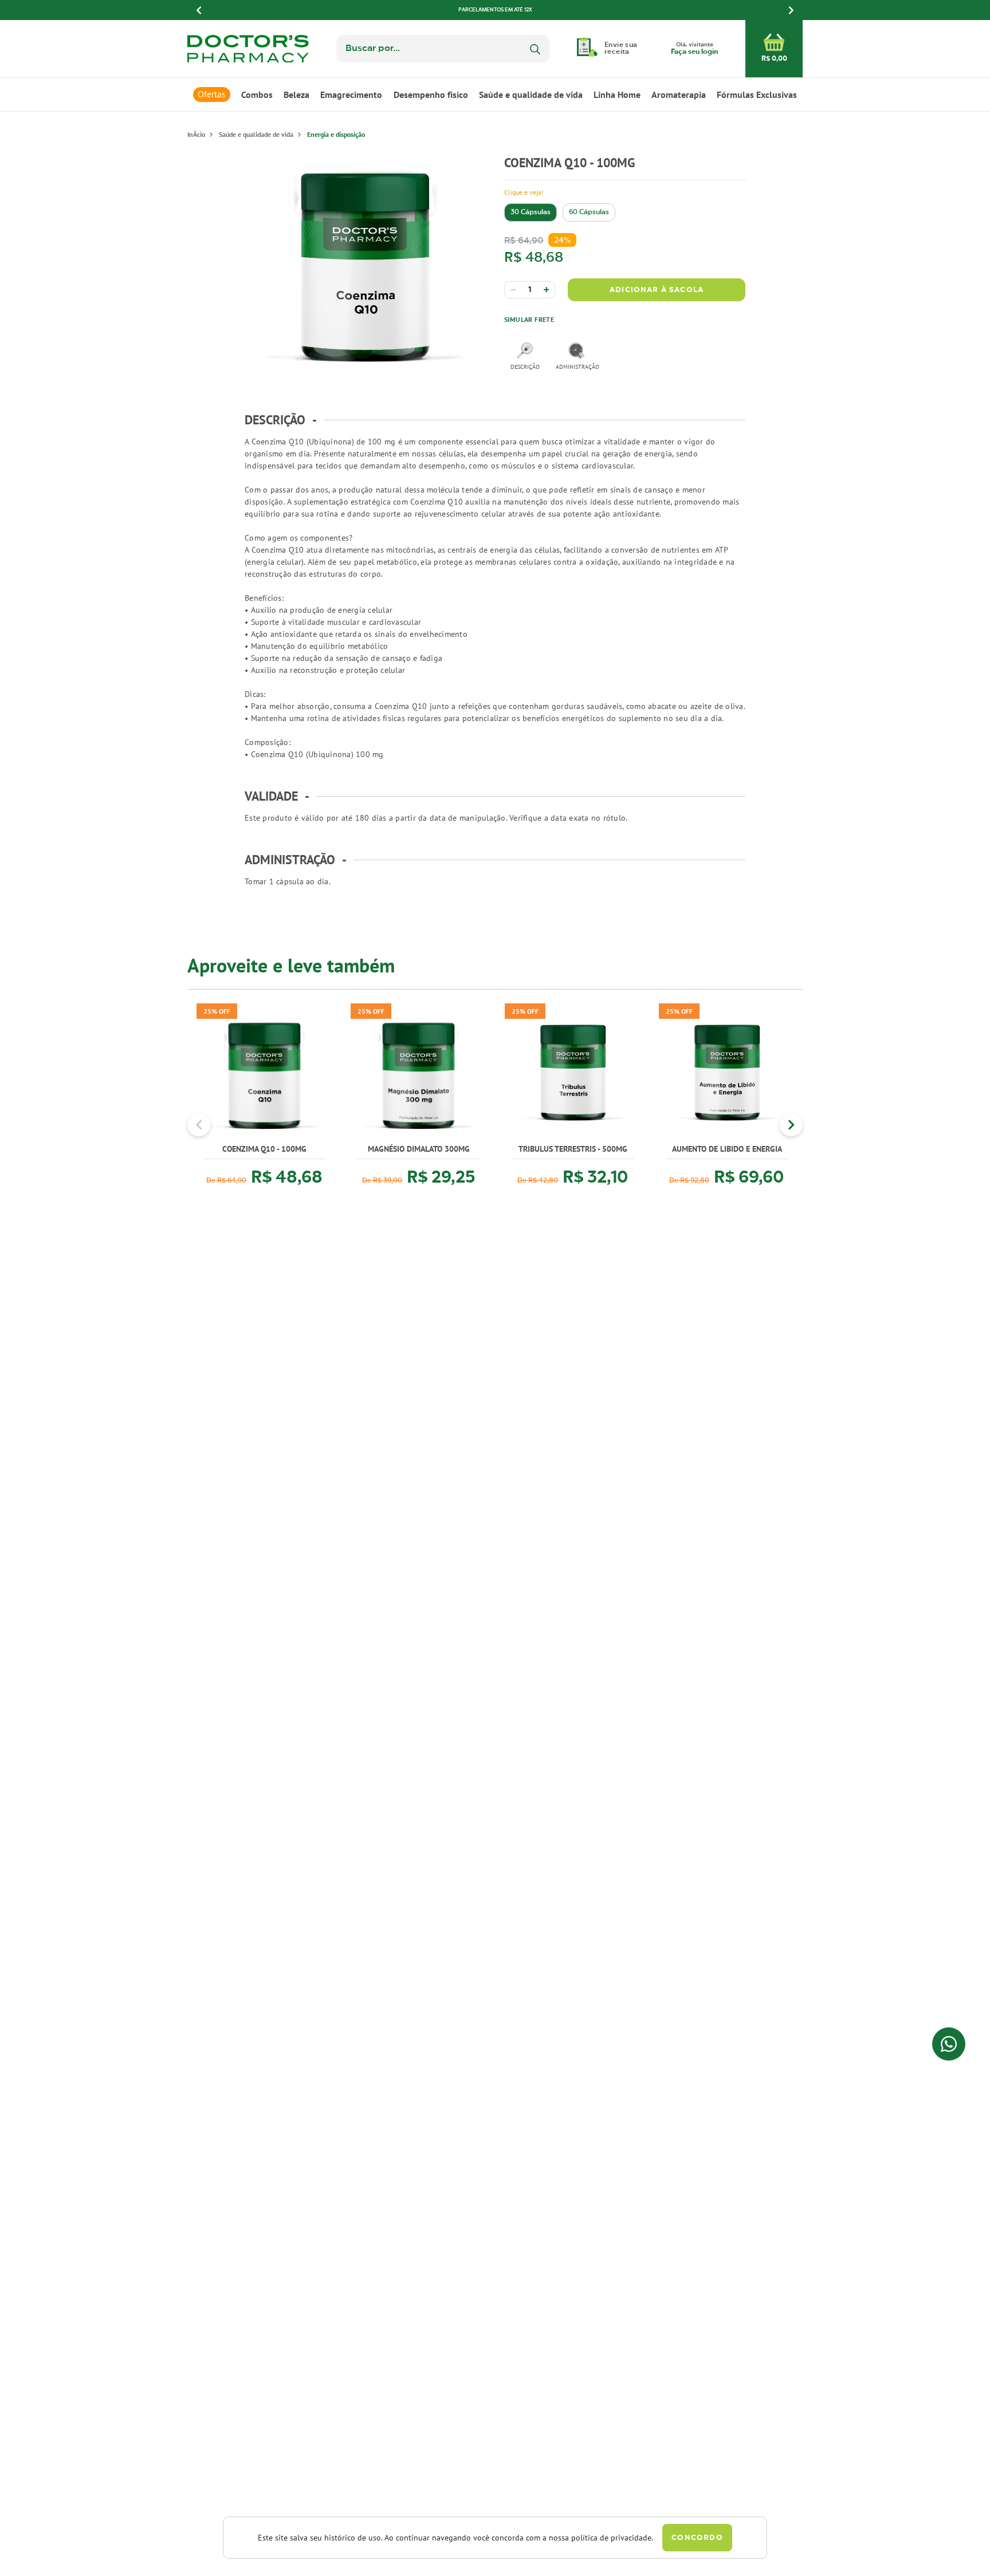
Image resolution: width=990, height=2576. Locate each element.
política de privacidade (611, 2538)
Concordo (697, 2538)
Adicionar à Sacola (657, 290)
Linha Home (617, 94)
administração (576, 367)
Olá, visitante (694, 49)
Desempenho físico (431, 94)
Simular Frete (529, 319)
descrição (525, 367)
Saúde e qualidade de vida (531, 94)
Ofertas (212, 94)
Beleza (296, 94)
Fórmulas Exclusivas (757, 94)
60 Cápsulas (589, 212)
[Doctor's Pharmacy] (196, 134)
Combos (257, 94)
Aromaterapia (679, 94)
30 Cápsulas (531, 212)
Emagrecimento (351, 94)
